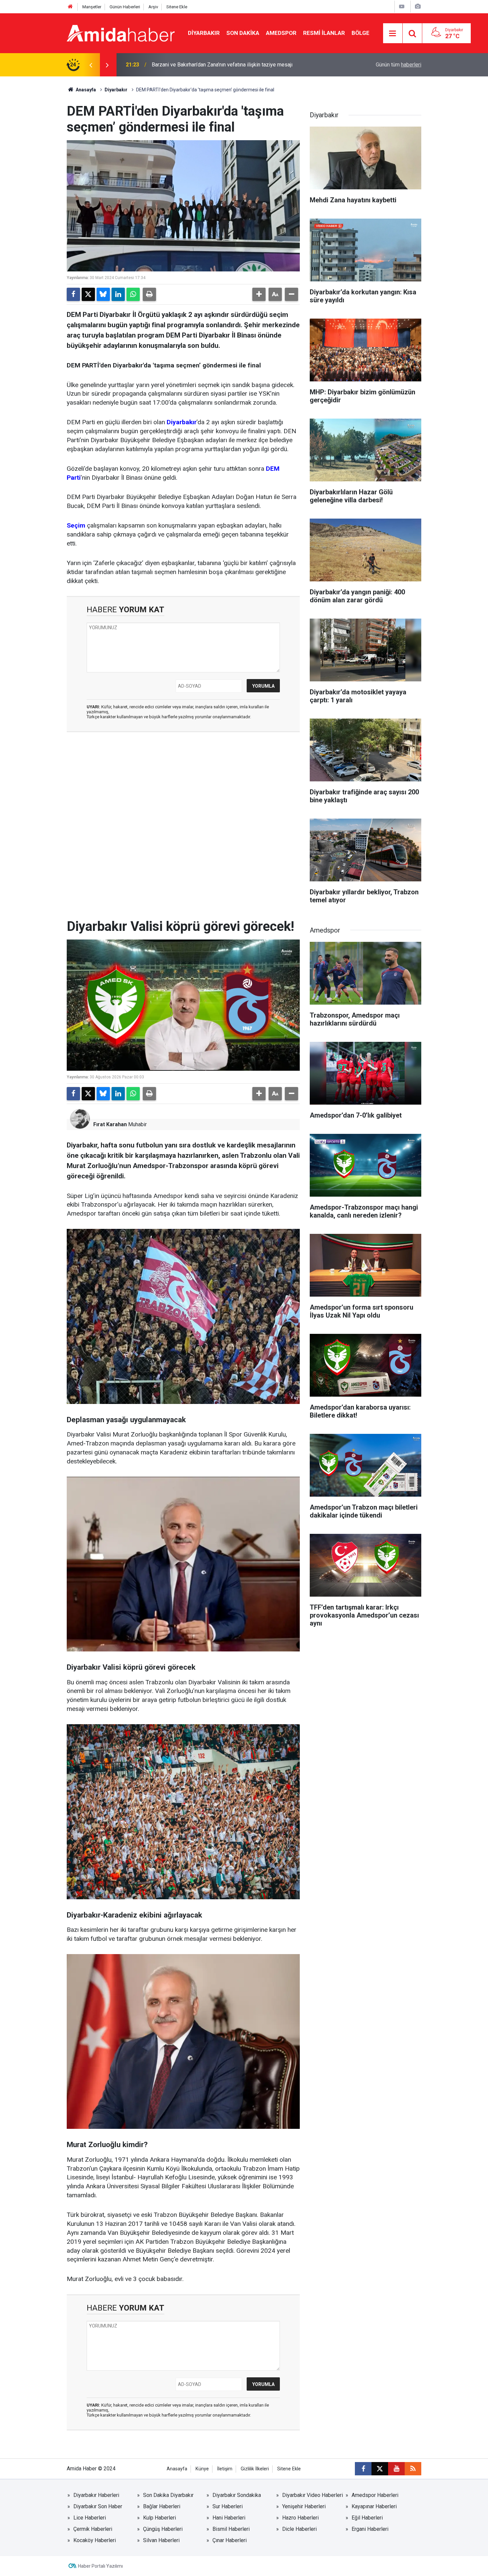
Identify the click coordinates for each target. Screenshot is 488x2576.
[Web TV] (402, 6)
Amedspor (281, 33)
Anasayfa (85, 90)
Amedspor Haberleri (375, 2495)
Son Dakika (243, 33)
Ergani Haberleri (370, 2529)
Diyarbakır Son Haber (98, 2506)
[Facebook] (73, 294)
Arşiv (153, 7)
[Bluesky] (103, 294)
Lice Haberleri (90, 2518)
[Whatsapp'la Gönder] (133, 294)
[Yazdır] (149, 294)
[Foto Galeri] (418, 6)
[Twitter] (88, 294)
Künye (202, 2469)
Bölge (361, 33)
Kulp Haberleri (160, 2518)
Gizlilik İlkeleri (255, 2469)
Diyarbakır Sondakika (237, 2495)
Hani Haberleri (229, 2518)
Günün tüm (399, 65)
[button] (259, 294)
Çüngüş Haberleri (163, 2529)
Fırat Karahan (110, 1124)
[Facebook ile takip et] (363, 2469)
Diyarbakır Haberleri (96, 2495)
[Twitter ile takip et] (380, 2469)
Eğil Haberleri (367, 2518)
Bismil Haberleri (231, 2529)
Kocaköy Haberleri (95, 2540)
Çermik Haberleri (93, 2529)
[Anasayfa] (70, 7)
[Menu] (393, 34)
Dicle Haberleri (299, 2529)
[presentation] (91, 65)
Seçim (76, 525)
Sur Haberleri (228, 2506)
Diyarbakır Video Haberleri (313, 2495)
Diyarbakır (204, 33)
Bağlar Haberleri (162, 2506)
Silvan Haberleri (161, 2540)
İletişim (225, 2469)
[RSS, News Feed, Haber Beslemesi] (413, 2469)
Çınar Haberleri (230, 2540)
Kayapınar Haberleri (374, 2506)
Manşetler (92, 7)
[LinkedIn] (118, 294)
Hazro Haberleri (300, 2518)
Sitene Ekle (177, 7)
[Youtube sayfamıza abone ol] (396, 2469)
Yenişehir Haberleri (304, 2506)
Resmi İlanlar (324, 33)
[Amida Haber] (121, 33)
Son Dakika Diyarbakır (168, 2495)
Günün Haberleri (125, 7)
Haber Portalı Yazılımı (100, 2566)
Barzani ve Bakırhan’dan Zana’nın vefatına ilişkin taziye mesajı (222, 65)
